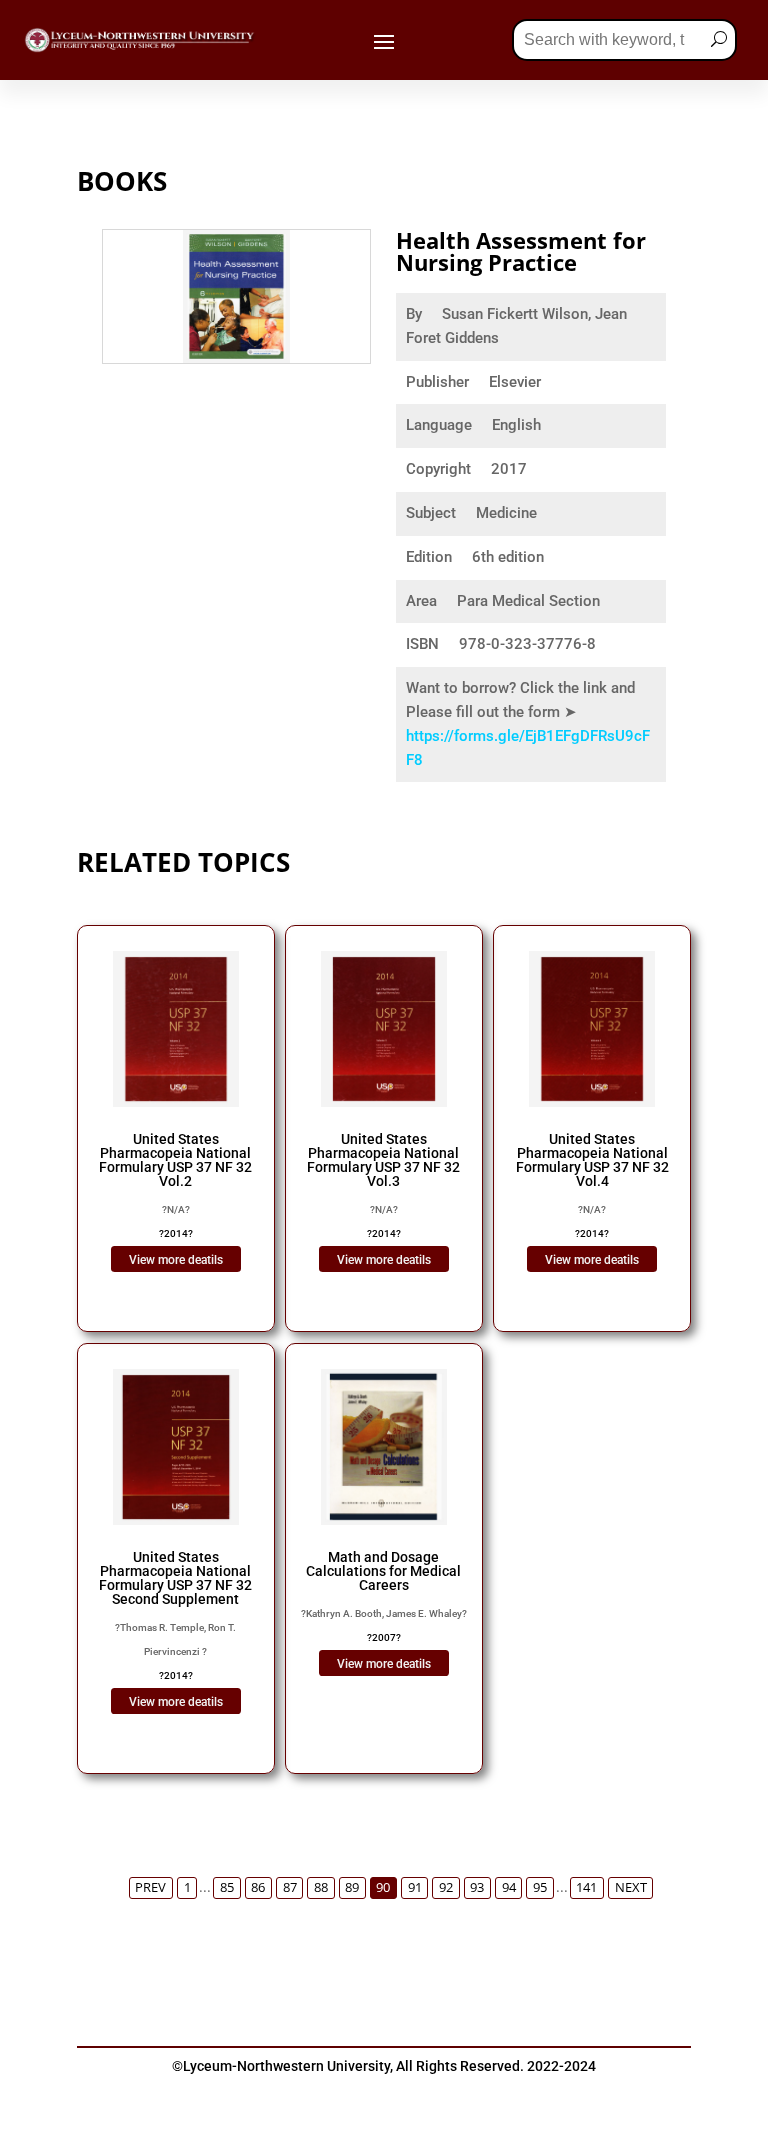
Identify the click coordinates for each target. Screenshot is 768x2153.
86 (258, 1887)
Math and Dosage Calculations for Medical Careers (383, 1571)
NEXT (631, 1887)
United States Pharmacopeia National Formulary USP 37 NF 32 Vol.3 (383, 1160)
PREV (150, 1887)
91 (415, 1887)
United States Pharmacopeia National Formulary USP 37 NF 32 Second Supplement (175, 1578)
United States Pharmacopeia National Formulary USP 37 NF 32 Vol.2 (175, 1160)
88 (321, 1887)
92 (446, 1887)
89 (352, 1887)
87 (290, 1887)
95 (540, 1887)
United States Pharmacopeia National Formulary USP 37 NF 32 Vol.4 (592, 1160)
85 (227, 1887)
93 (477, 1887)
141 (586, 1887)
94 (509, 1887)
